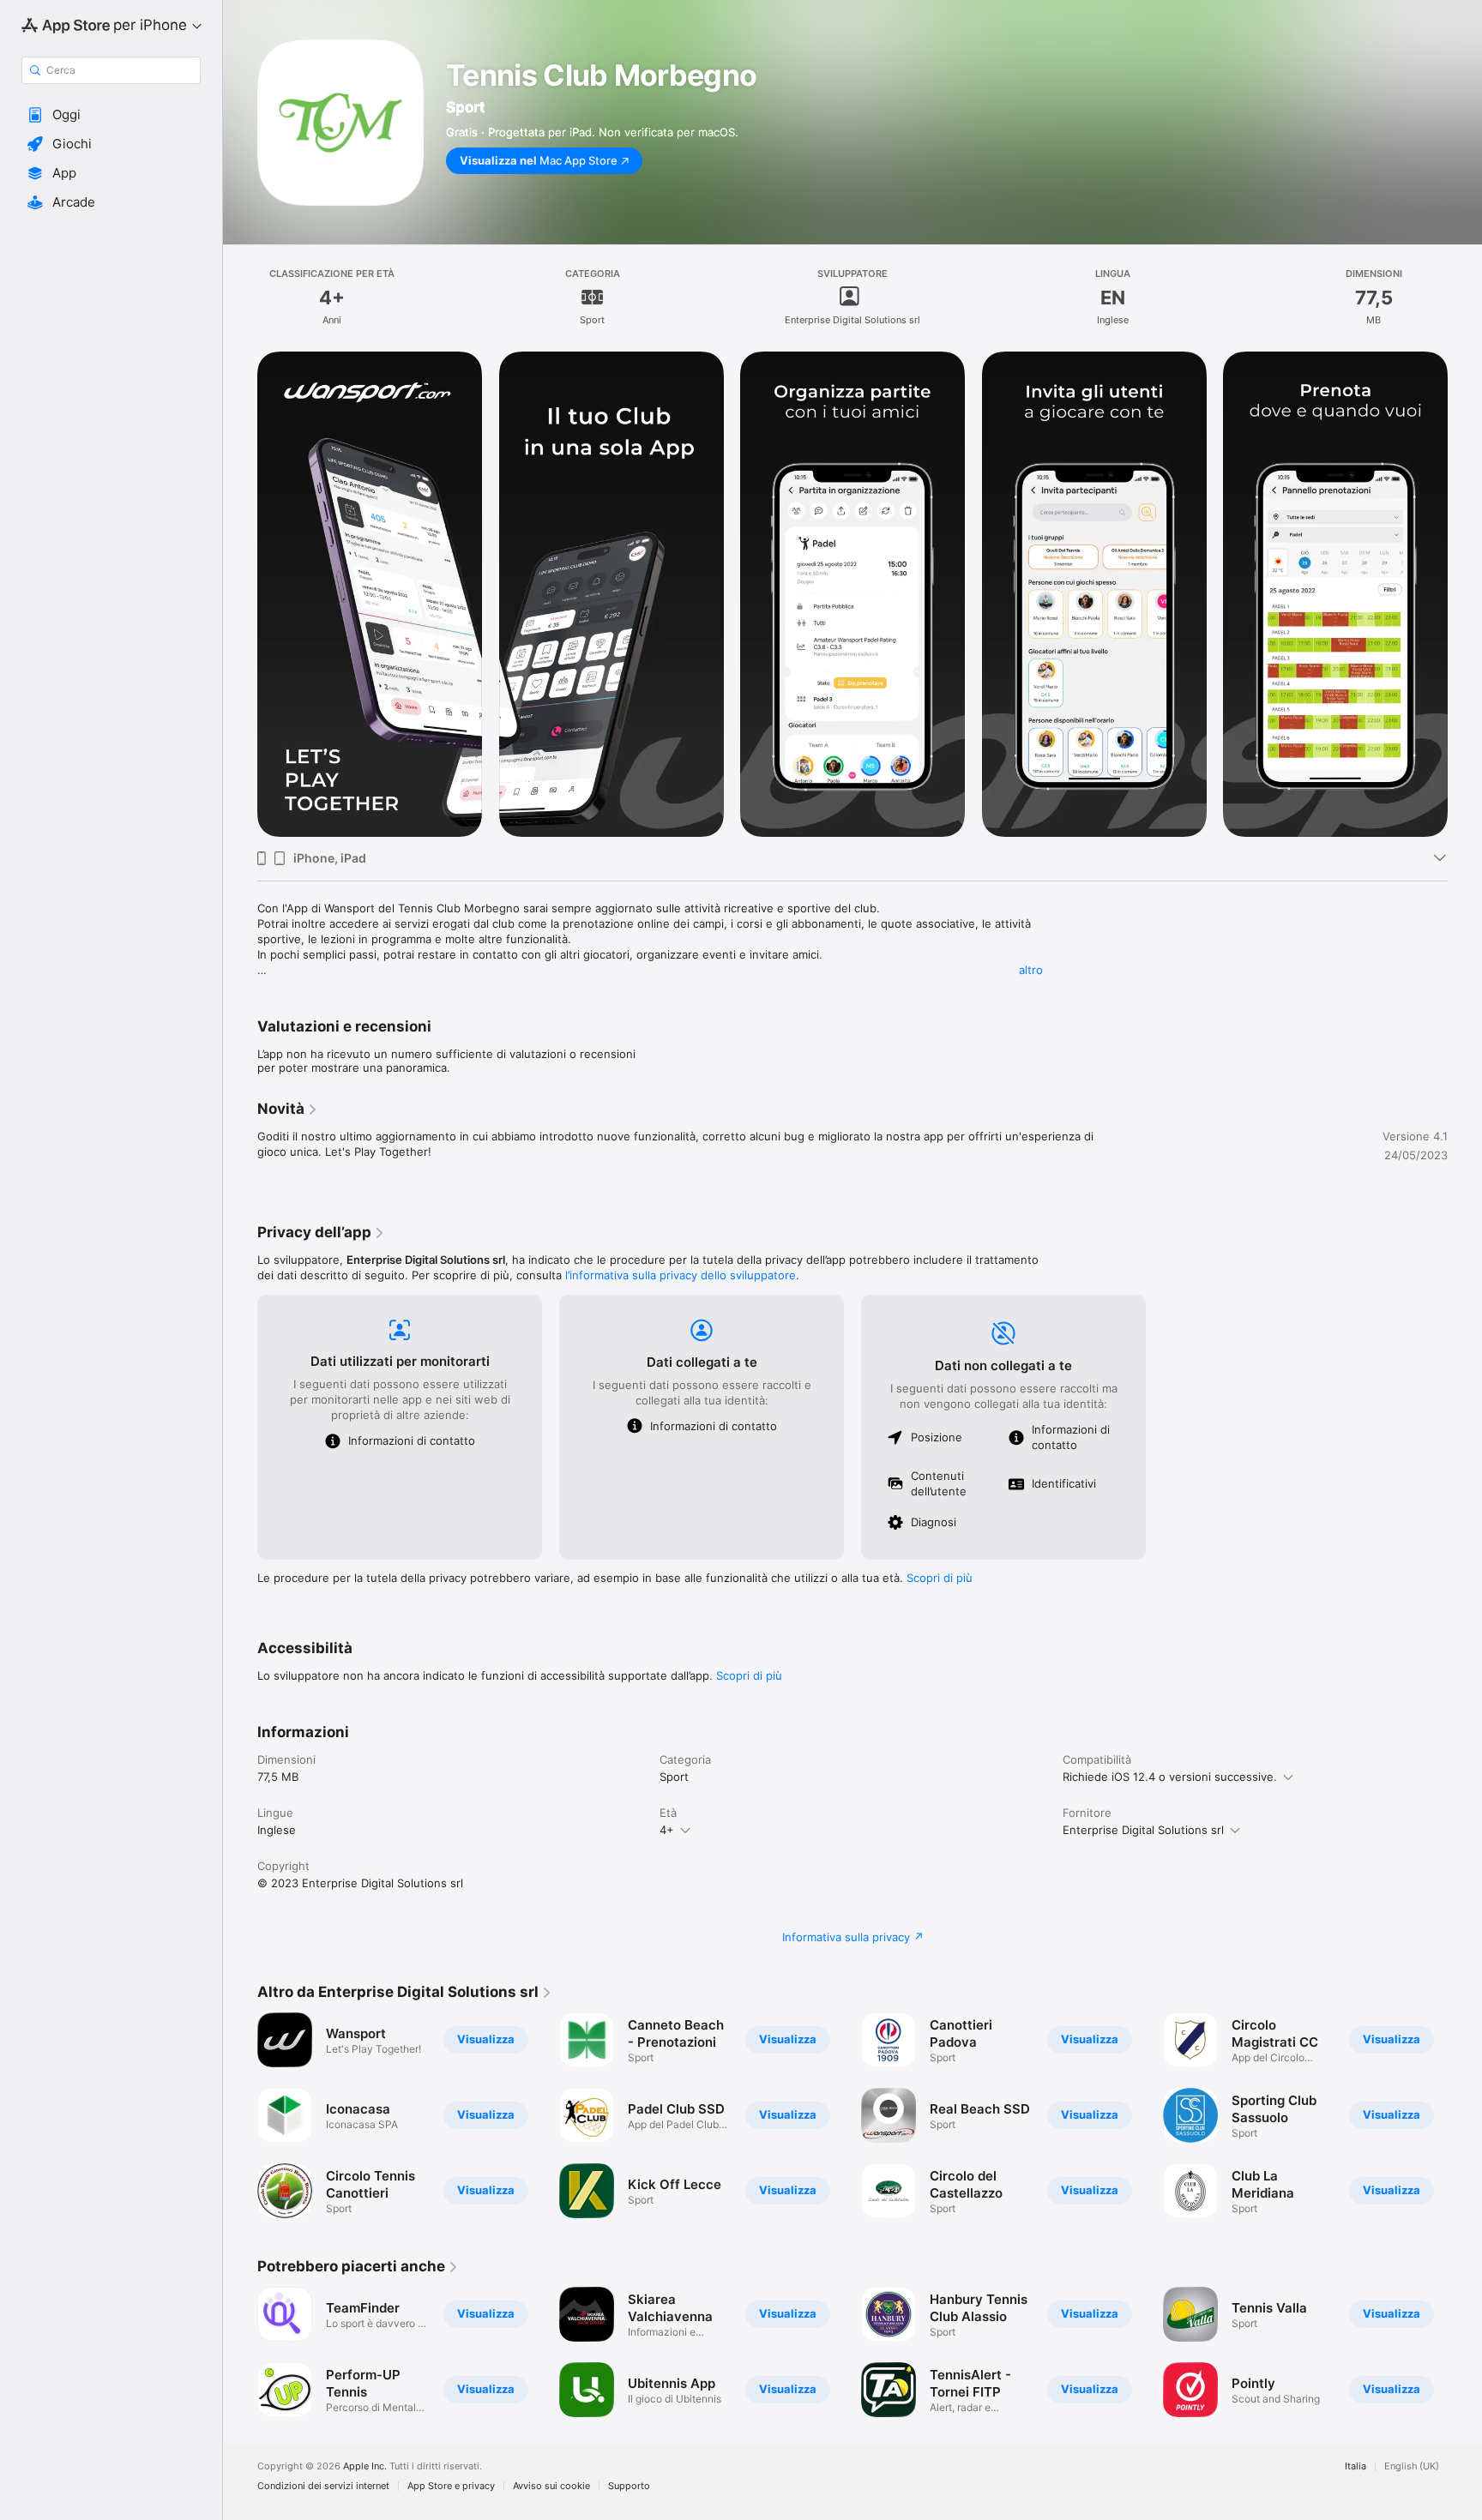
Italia (1355, 2466)
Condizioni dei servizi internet (323, 2486)
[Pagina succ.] (1465, 594)
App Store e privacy (451, 2486)
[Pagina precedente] (240, 594)
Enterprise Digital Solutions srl (1143, 1830)
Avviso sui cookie (551, 2486)
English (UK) (1412, 2466)
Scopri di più (940, 1578)
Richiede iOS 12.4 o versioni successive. (1170, 1777)
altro (1031, 970)
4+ (667, 1830)
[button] (111, 115)
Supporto (629, 2486)
